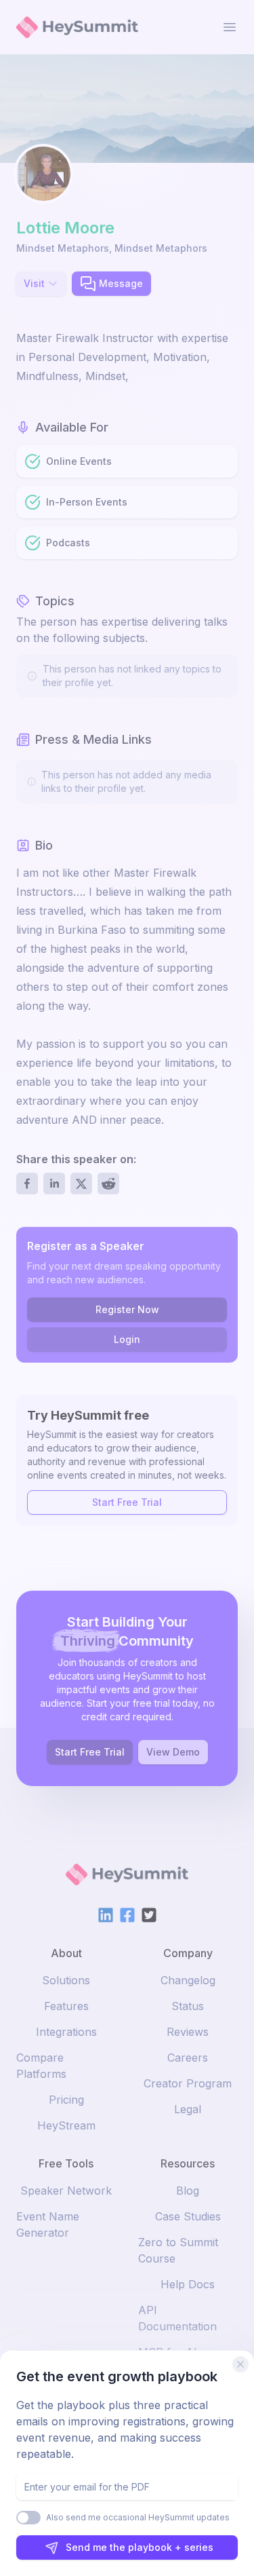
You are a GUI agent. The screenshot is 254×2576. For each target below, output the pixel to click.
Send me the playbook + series (140, 2547)
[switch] (28, 2518)
